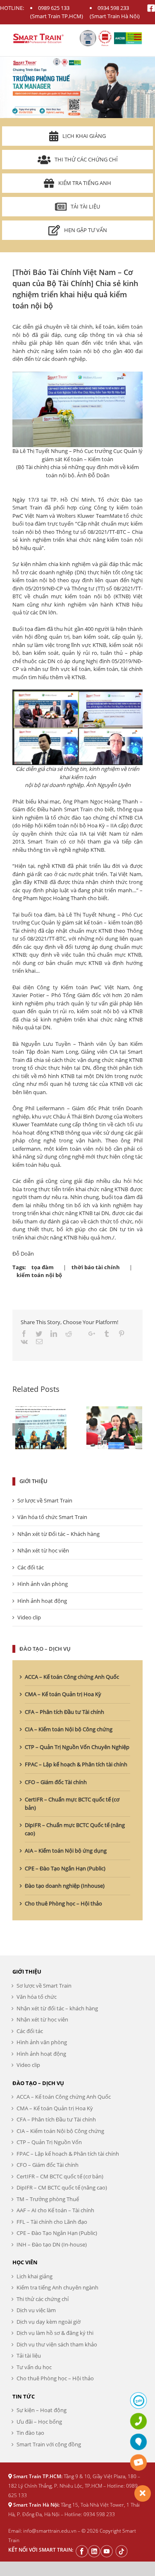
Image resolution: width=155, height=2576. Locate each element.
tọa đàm (43, 1267)
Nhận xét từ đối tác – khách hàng (57, 2008)
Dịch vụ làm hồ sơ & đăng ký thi (55, 2333)
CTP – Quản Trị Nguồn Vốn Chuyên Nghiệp (77, 1747)
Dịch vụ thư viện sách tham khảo (57, 2344)
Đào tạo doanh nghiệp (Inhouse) (65, 1886)
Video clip (29, 1617)
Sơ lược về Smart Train (45, 1500)
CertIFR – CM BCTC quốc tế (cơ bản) (60, 2176)
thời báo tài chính (96, 1267)
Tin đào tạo (30, 2433)
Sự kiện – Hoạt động (42, 2410)
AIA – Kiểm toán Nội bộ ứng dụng (66, 1851)
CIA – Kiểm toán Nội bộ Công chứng (69, 1729)
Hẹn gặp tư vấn (86, 230)
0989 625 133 (54, 8)
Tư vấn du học (34, 2367)
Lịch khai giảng (84, 136)
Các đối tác (31, 1567)
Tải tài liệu (85, 206)
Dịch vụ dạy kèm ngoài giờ (49, 2322)
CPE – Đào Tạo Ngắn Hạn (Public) (65, 1868)
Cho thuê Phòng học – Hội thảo (63, 1903)
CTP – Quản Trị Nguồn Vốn (49, 2142)
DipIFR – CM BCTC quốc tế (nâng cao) (62, 2187)
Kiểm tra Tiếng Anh (85, 183)
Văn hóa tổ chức (37, 1997)
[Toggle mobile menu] (138, 37)
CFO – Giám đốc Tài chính (56, 1782)
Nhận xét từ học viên (43, 1550)
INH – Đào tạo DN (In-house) (52, 2244)
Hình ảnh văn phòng (43, 1584)
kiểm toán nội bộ (39, 1275)
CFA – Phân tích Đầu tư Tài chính (64, 1712)
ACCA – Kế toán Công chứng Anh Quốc (72, 1677)
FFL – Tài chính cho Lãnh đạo (52, 2222)
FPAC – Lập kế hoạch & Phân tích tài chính (76, 1764)
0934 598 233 (113, 8)
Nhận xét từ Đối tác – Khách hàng (58, 1534)
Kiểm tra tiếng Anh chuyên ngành (57, 2287)
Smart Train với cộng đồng (49, 2444)
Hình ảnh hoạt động (42, 1601)
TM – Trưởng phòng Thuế (48, 2199)
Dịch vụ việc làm (36, 2310)
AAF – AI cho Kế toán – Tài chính (55, 2210)
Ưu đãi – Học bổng (39, 2422)
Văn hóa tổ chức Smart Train (52, 1517)
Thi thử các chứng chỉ (86, 159)
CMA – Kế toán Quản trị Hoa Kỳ (63, 1694)
